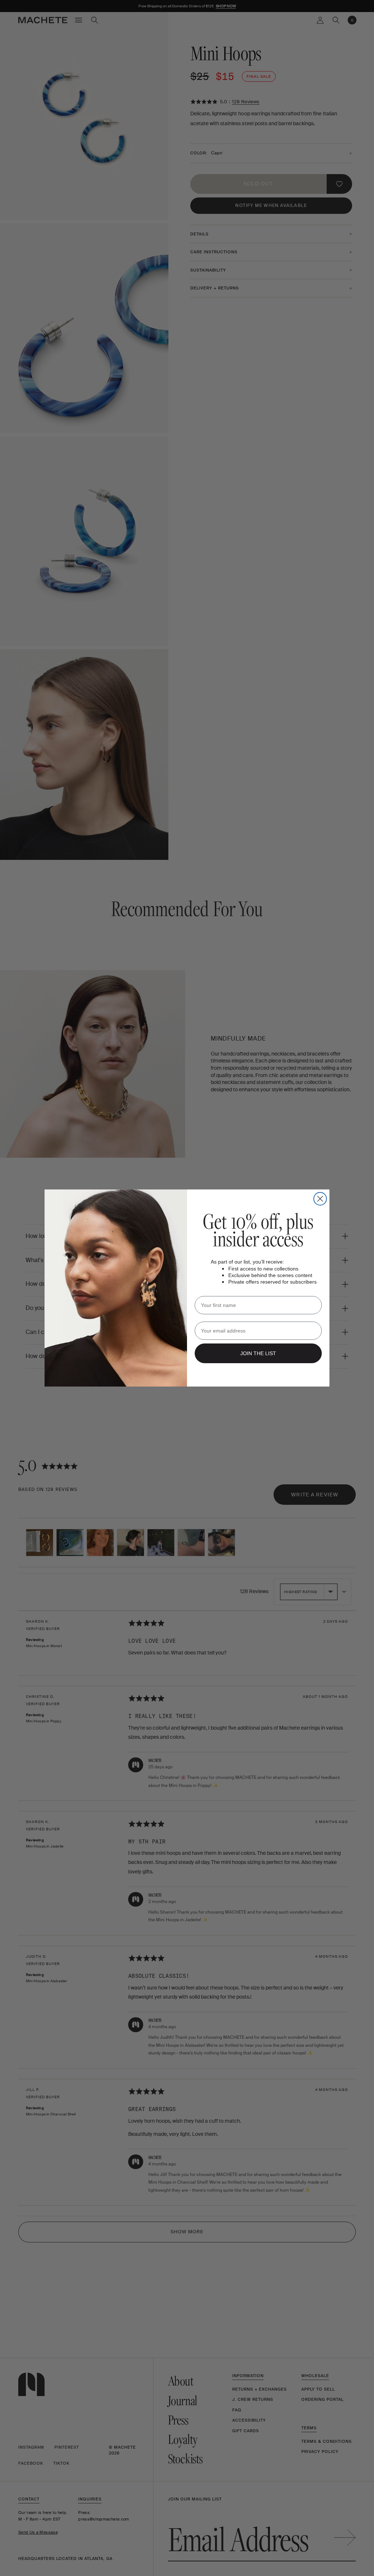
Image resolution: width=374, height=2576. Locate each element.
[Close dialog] (320, 1199)
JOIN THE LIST (258, 1353)
